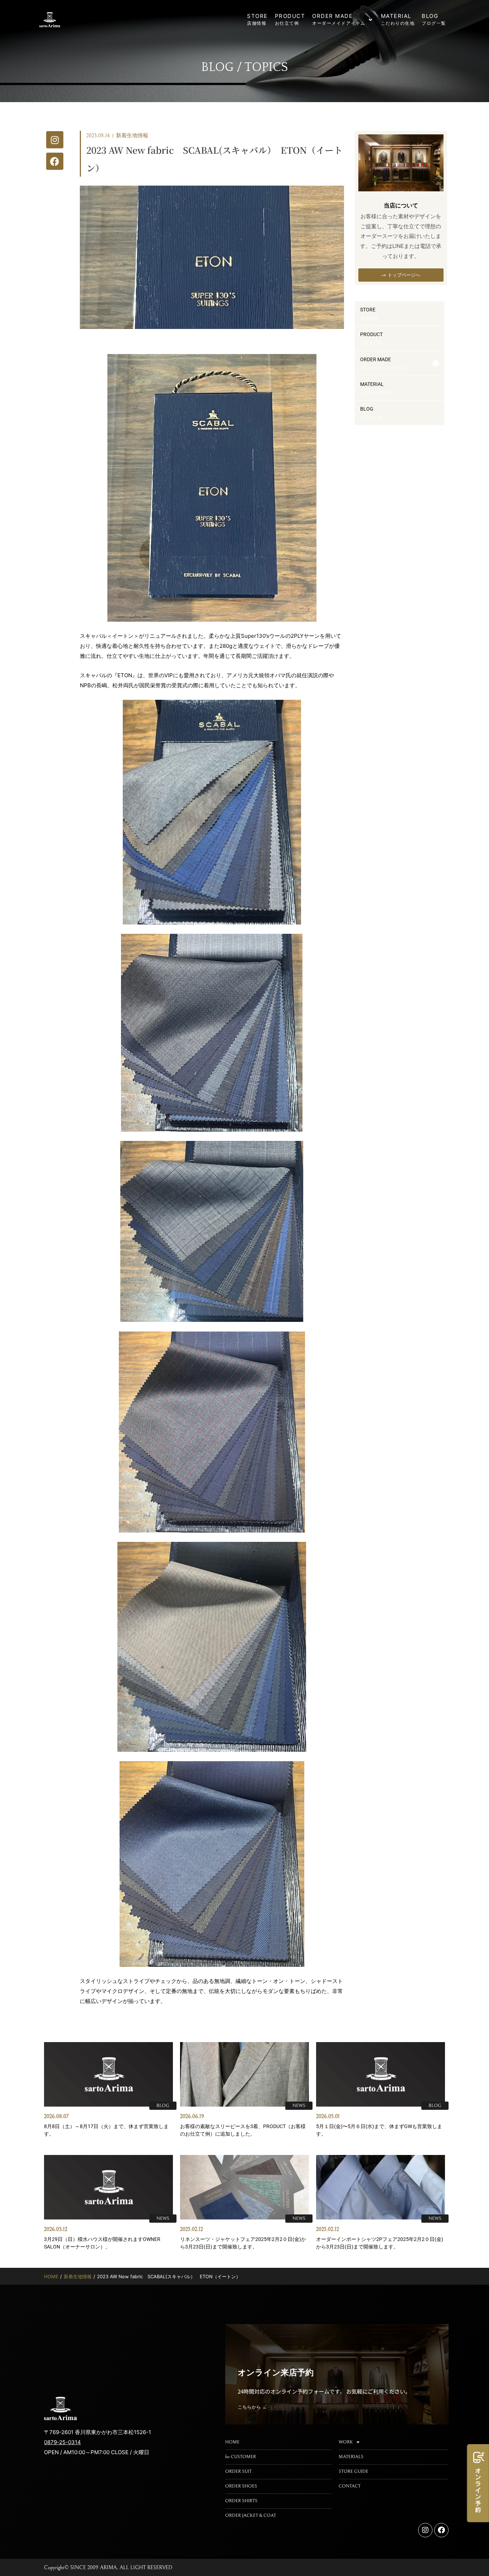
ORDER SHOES (241, 2486)
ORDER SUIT (238, 2472)
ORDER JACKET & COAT (251, 2516)
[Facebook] (55, 161)
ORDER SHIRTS (241, 2501)
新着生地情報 (132, 136)
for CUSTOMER (241, 2457)
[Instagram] (55, 140)
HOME (51, 2276)
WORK (346, 2442)
